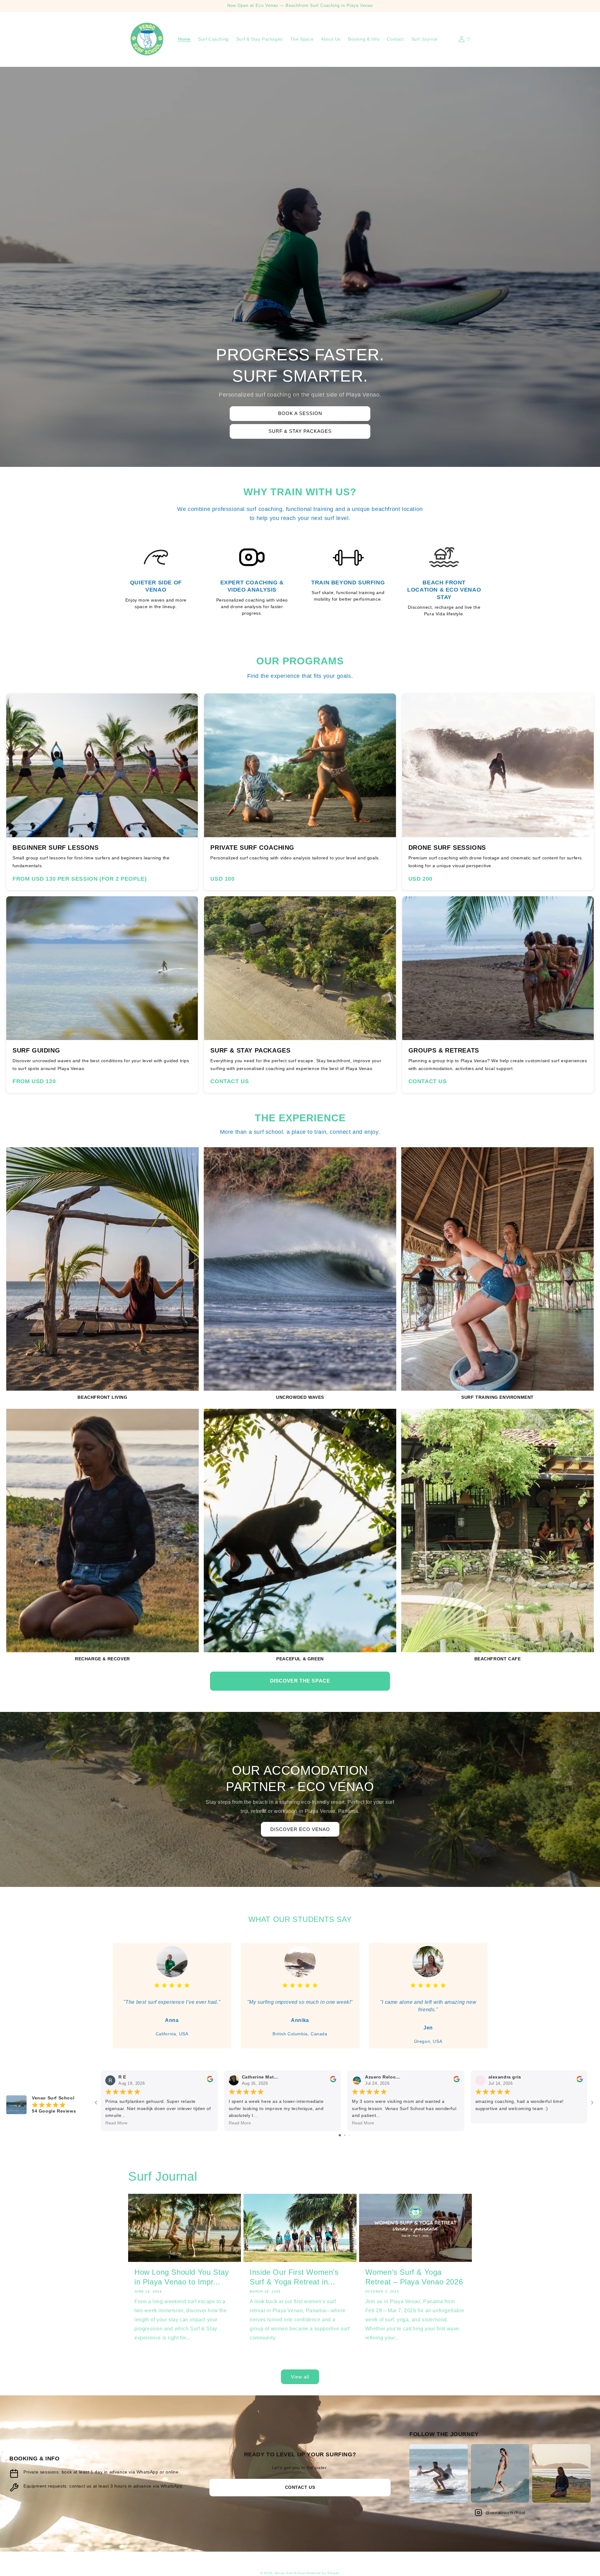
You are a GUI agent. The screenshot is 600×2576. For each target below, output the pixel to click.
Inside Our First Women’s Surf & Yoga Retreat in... (294, 2277)
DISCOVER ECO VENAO (300, 1829)
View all (300, 2377)
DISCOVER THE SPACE (300, 1681)
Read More (116, 2123)
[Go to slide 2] (345, 2135)
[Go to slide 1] (340, 2135)
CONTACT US (300, 2487)
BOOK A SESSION (300, 413)
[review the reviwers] (210, 2081)
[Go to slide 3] (349, 2135)
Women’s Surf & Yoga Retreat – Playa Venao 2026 (414, 2277)
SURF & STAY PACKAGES (300, 431)
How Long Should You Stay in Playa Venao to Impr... (182, 2277)
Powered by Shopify (323, 2573)
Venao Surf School (290, 2573)
